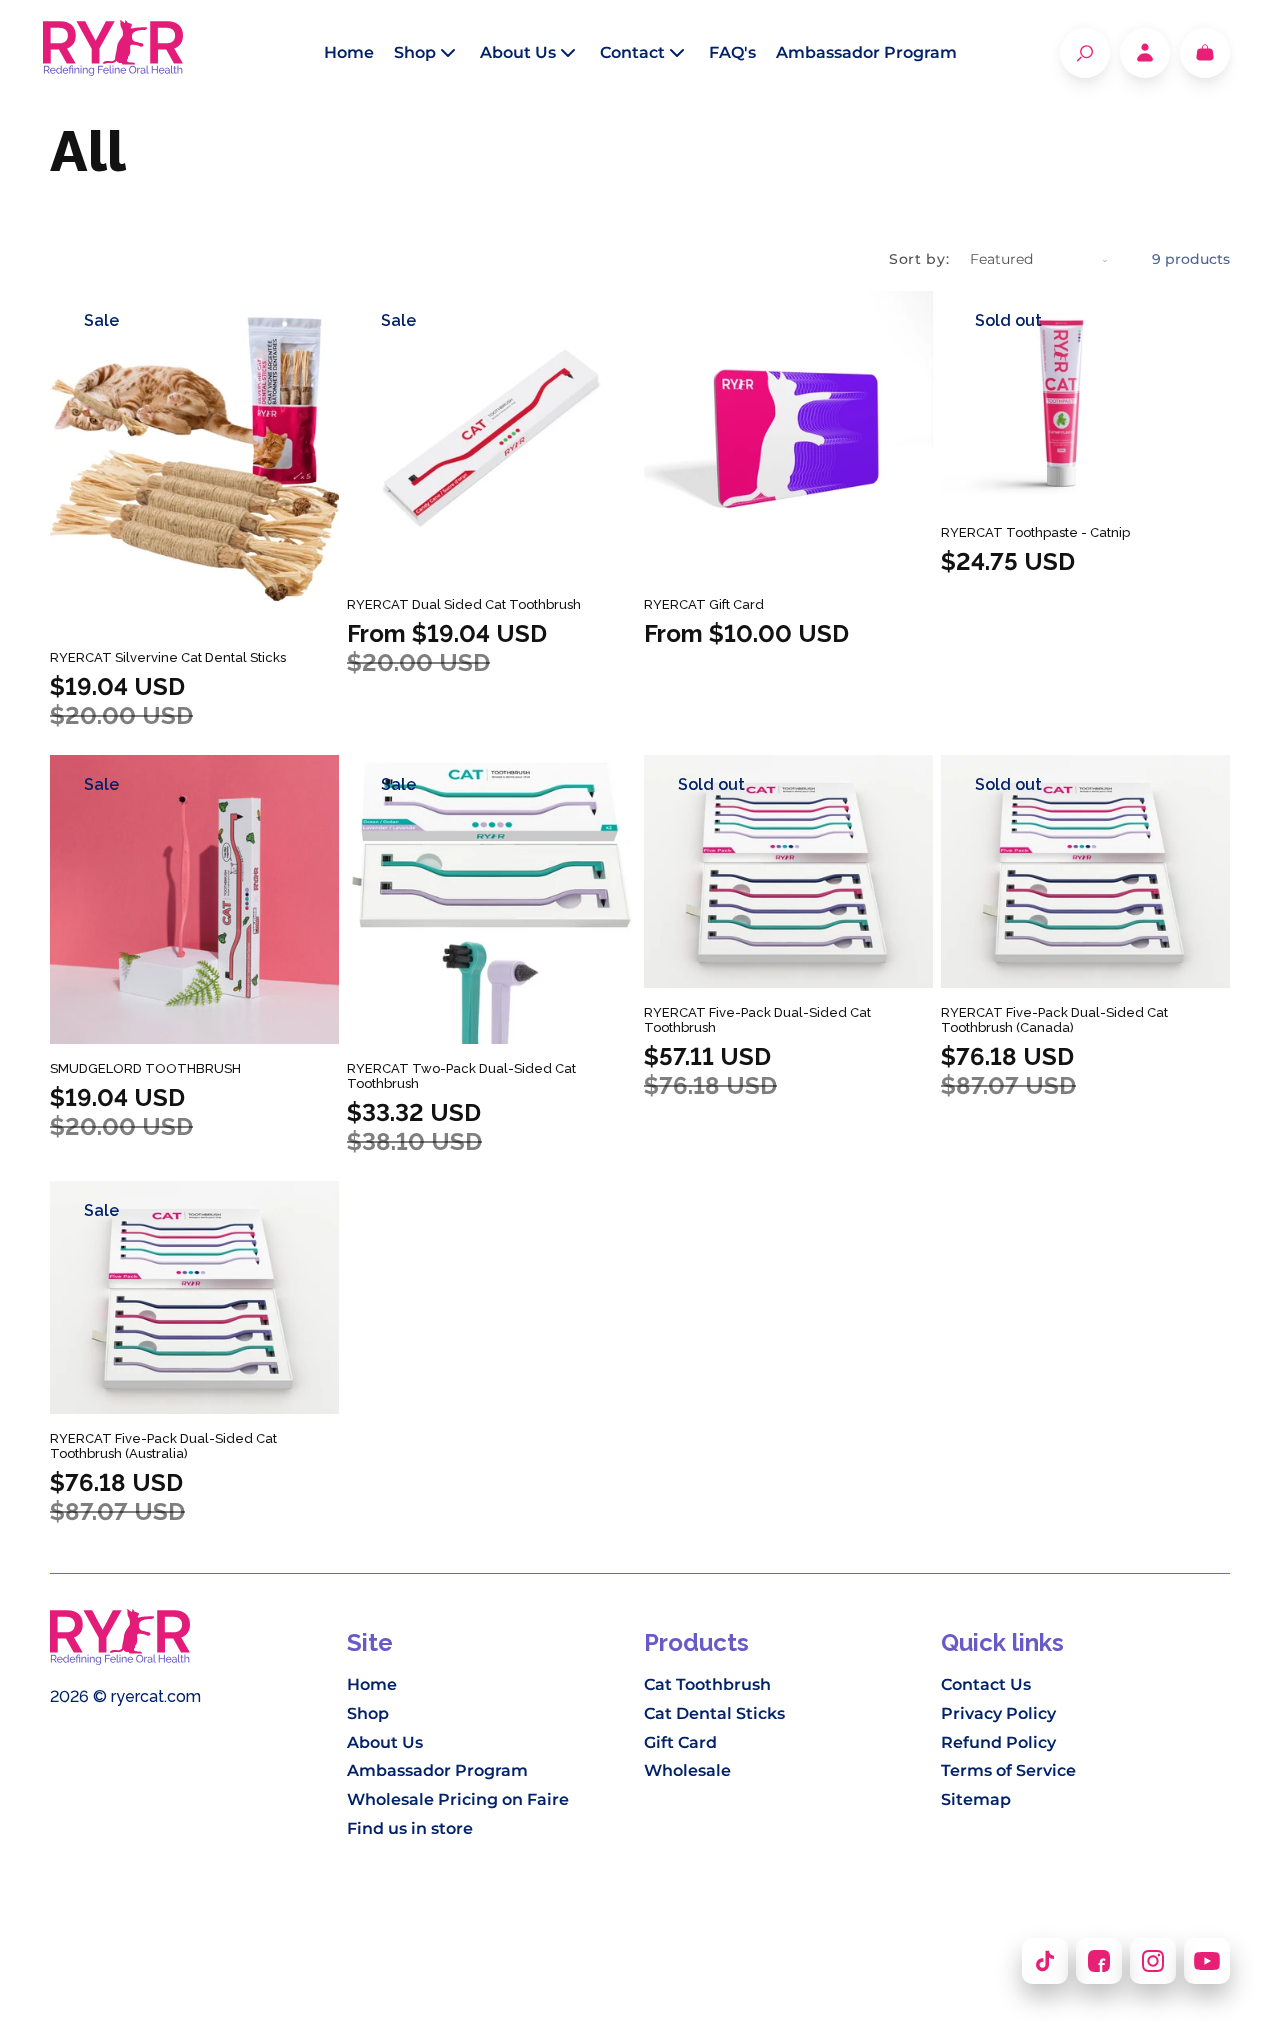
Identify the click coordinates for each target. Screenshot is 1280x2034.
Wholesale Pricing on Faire (458, 1799)
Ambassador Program (437, 1770)
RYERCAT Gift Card (704, 604)
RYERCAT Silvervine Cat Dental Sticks (168, 657)
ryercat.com (156, 1696)
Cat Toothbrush (707, 1684)
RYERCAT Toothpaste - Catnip (1035, 532)
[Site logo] (113, 53)
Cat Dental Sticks (714, 1713)
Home (372, 1684)
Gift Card (680, 1742)
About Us (385, 1742)
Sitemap (976, 1799)
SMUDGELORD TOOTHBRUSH (145, 1068)
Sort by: (919, 259)
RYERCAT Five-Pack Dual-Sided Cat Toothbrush (757, 1020)
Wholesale (687, 1770)
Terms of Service (1008, 1770)
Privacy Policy (998, 1713)
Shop (368, 1713)
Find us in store (410, 1828)
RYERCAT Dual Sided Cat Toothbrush (464, 604)
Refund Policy (998, 1742)
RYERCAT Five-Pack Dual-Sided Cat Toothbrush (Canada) (1054, 1020)
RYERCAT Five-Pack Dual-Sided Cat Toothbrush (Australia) (163, 1446)
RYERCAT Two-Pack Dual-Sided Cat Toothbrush (461, 1076)
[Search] (1085, 53)
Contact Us (986, 1684)
